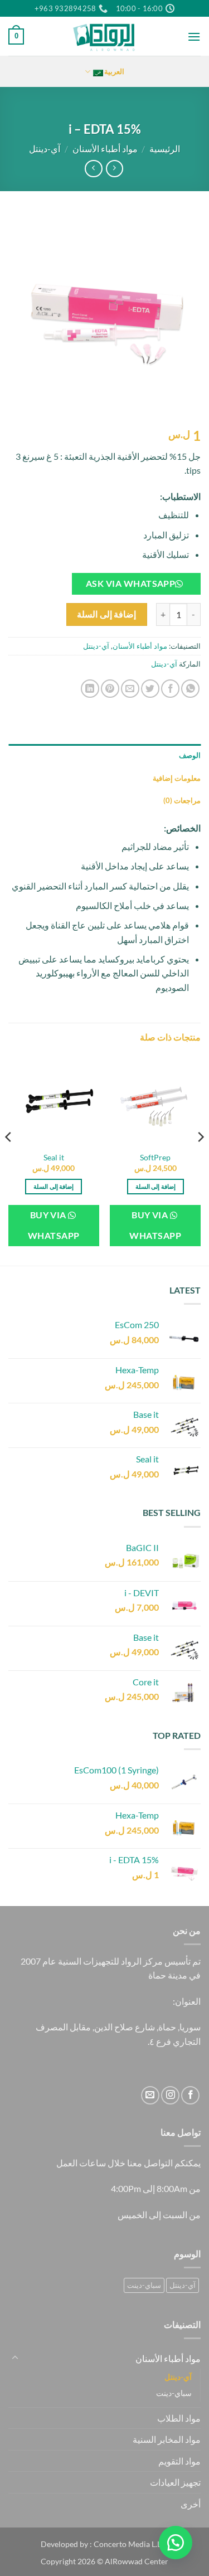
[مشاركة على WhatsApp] (190, 689)
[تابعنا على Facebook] (190, 2095)
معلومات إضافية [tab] (177, 778)
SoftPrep (155, 1158)
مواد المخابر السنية (167, 2439)
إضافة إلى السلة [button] (155, 1186)
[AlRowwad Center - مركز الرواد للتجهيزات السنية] (105, 36)
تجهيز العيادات (175, 2482)
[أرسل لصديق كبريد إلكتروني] (130, 689)
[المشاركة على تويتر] (150, 689)
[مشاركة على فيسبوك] (170, 689)
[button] (194, 37)
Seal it (54, 1158)
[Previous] (200, 1159)
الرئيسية (165, 149)
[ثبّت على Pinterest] (110, 689)
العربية (114, 71)
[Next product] (115, 169)
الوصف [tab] (190, 755)
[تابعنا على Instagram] (170, 2095)
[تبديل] (15, 2358)
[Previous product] (93, 169)
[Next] (9, 1159)
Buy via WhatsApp (155, 1225)
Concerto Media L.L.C (131, 2544)
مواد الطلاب (179, 2418)
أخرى (191, 2504)
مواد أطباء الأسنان (105, 149)
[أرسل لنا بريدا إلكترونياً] (150, 2095)
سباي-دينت (144, 2285)
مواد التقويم (179, 2461)
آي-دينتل (45, 149)
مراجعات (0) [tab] (182, 800)
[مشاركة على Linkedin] (90, 689)
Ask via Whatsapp (130, 584)
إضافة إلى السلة (106, 614)
